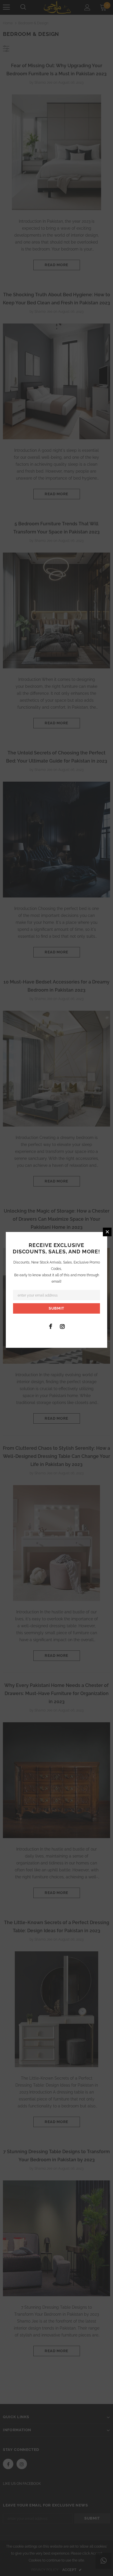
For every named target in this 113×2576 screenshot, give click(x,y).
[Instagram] (62, 1326)
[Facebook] (50, 1326)
